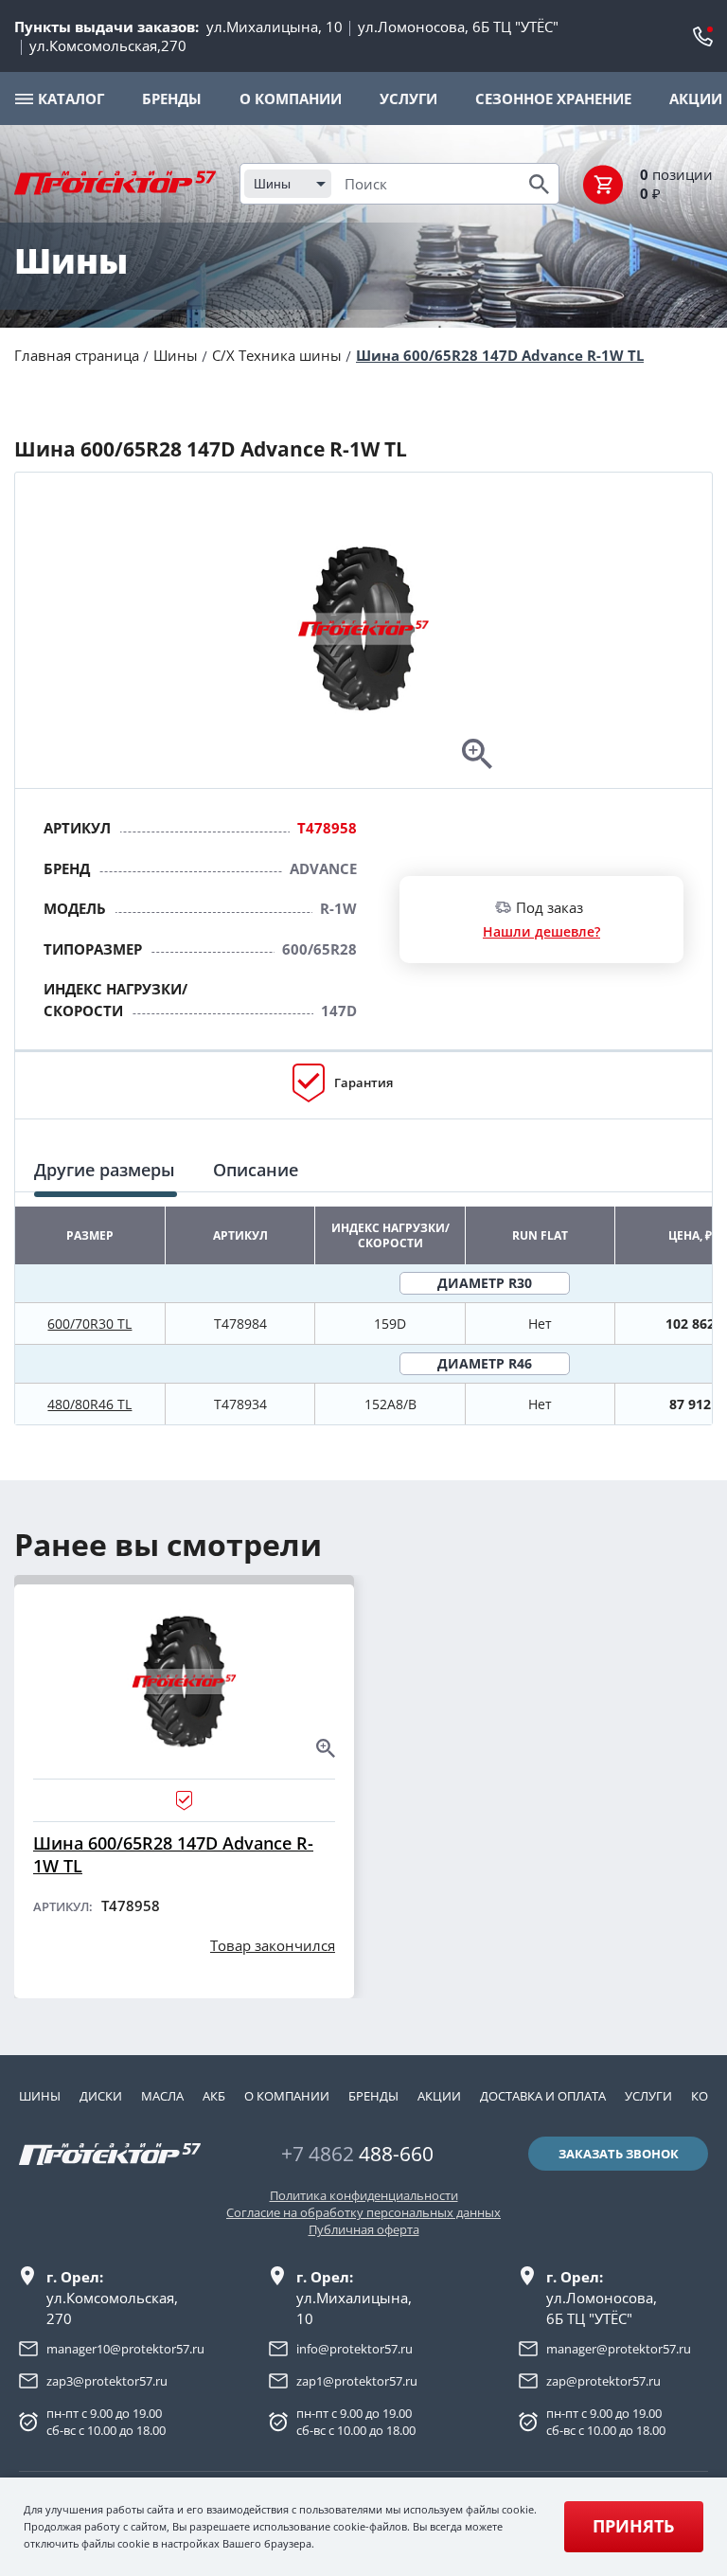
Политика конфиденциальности (364, 2195)
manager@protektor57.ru (619, 2349)
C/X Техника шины (277, 355)
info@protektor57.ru (355, 2349)
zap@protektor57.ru (603, 2381)
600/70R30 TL (89, 1324)
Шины (176, 355)
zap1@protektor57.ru (357, 2381)
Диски (101, 2096)
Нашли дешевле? (541, 931)
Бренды (373, 2096)
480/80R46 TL (89, 1404)
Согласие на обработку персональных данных (363, 2212)
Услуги (648, 2096)
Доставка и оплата (543, 2096)
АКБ (214, 2096)
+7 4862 (357, 2154)
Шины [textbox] (272, 184)
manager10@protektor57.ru (125, 2349)
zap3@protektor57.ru (107, 2381)
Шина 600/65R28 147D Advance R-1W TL (500, 355)
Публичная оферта (364, 2229)
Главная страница (77, 355)
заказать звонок (619, 2154)
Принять (633, 2526)
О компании (287, 2096)
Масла (162, 2096)
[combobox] (288, 184)
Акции (439, 2096)
